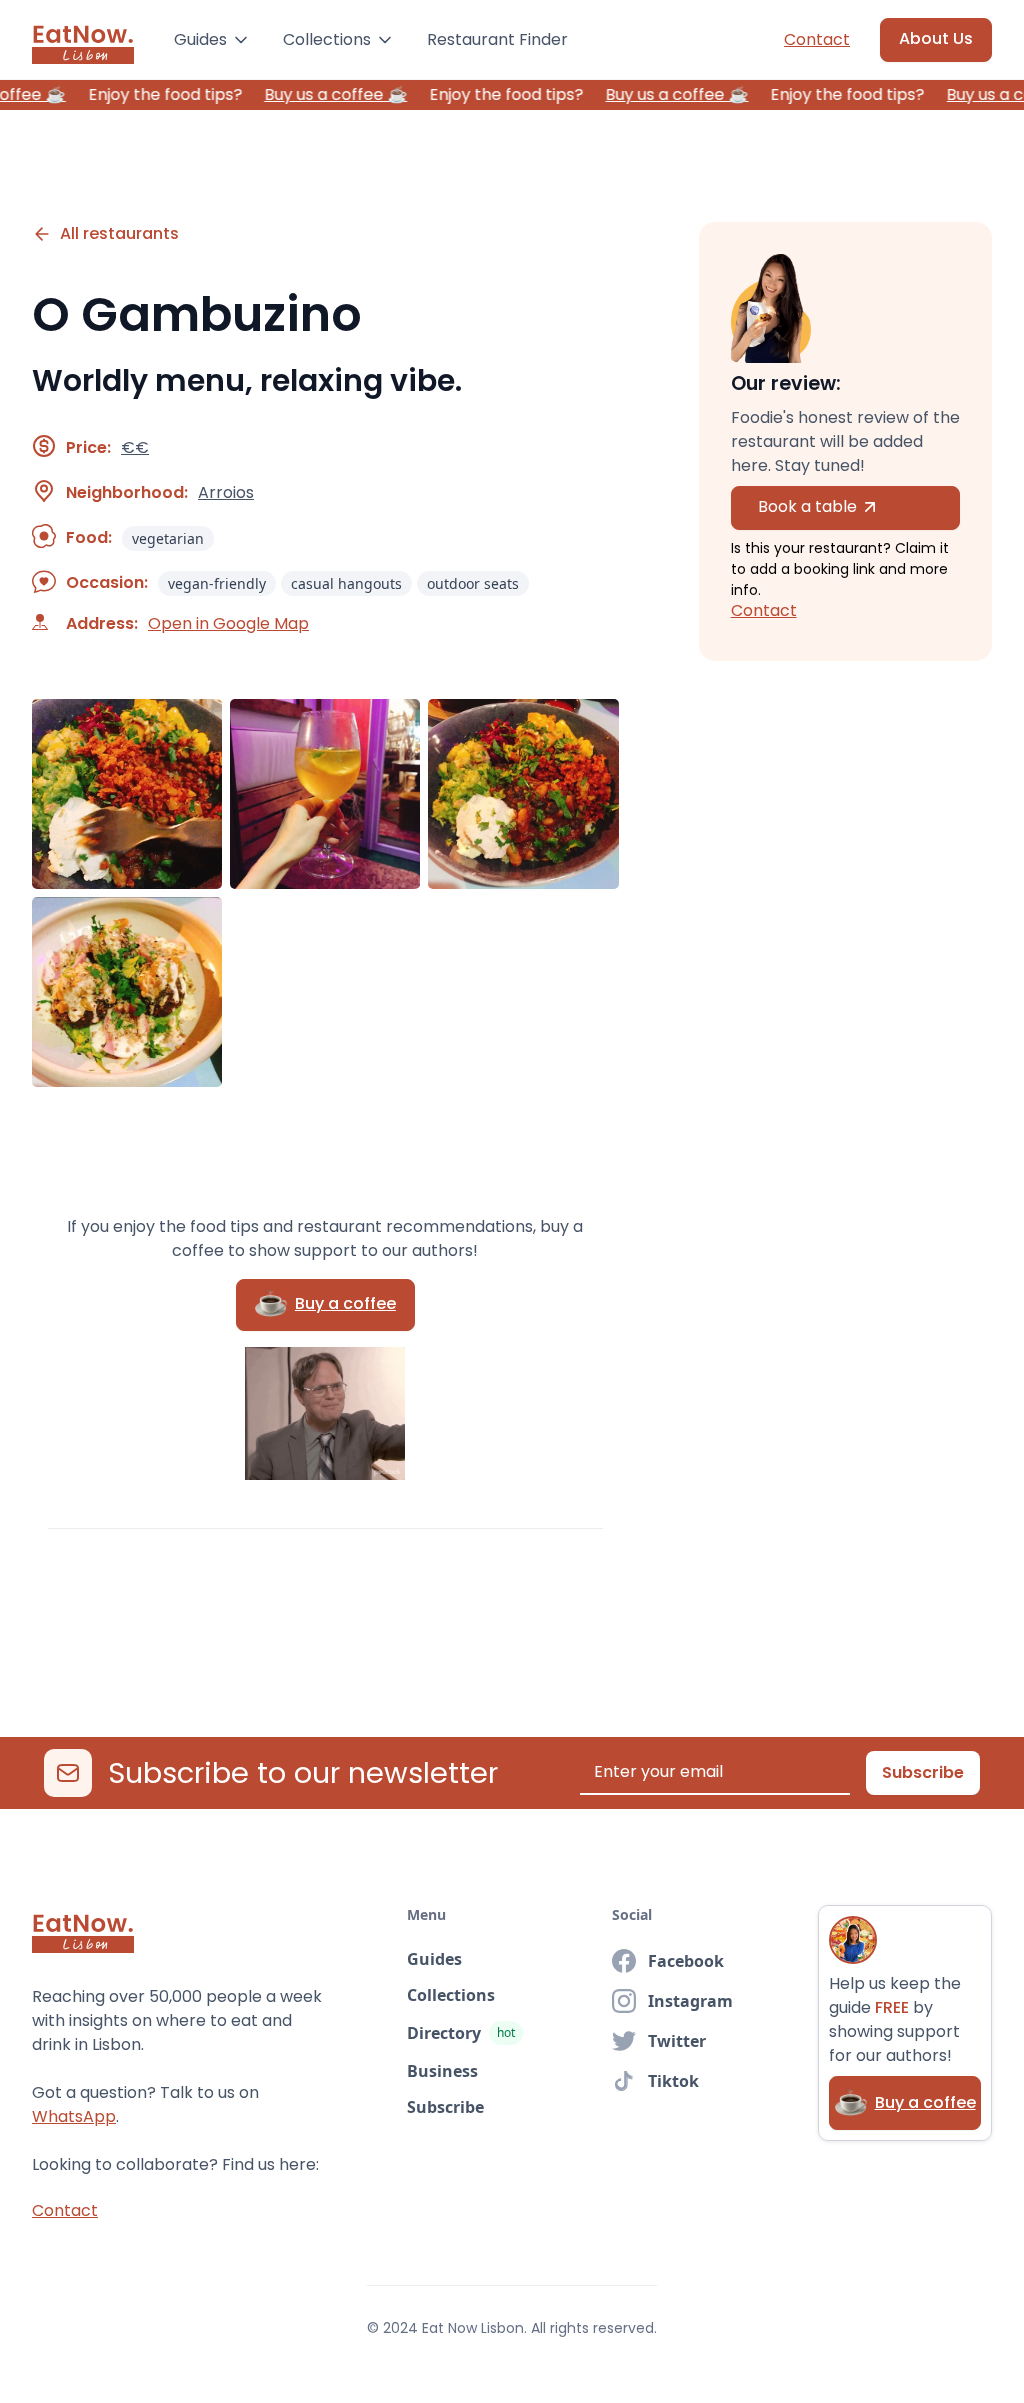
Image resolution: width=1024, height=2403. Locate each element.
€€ (135, 448)
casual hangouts (346, 583)
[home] (83, 40)
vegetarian (168, 538)
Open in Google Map (228, 624)
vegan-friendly (217, 583)
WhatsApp (74, 2116)
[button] (212, 40)
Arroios (226, 493)
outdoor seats (473, 583)
